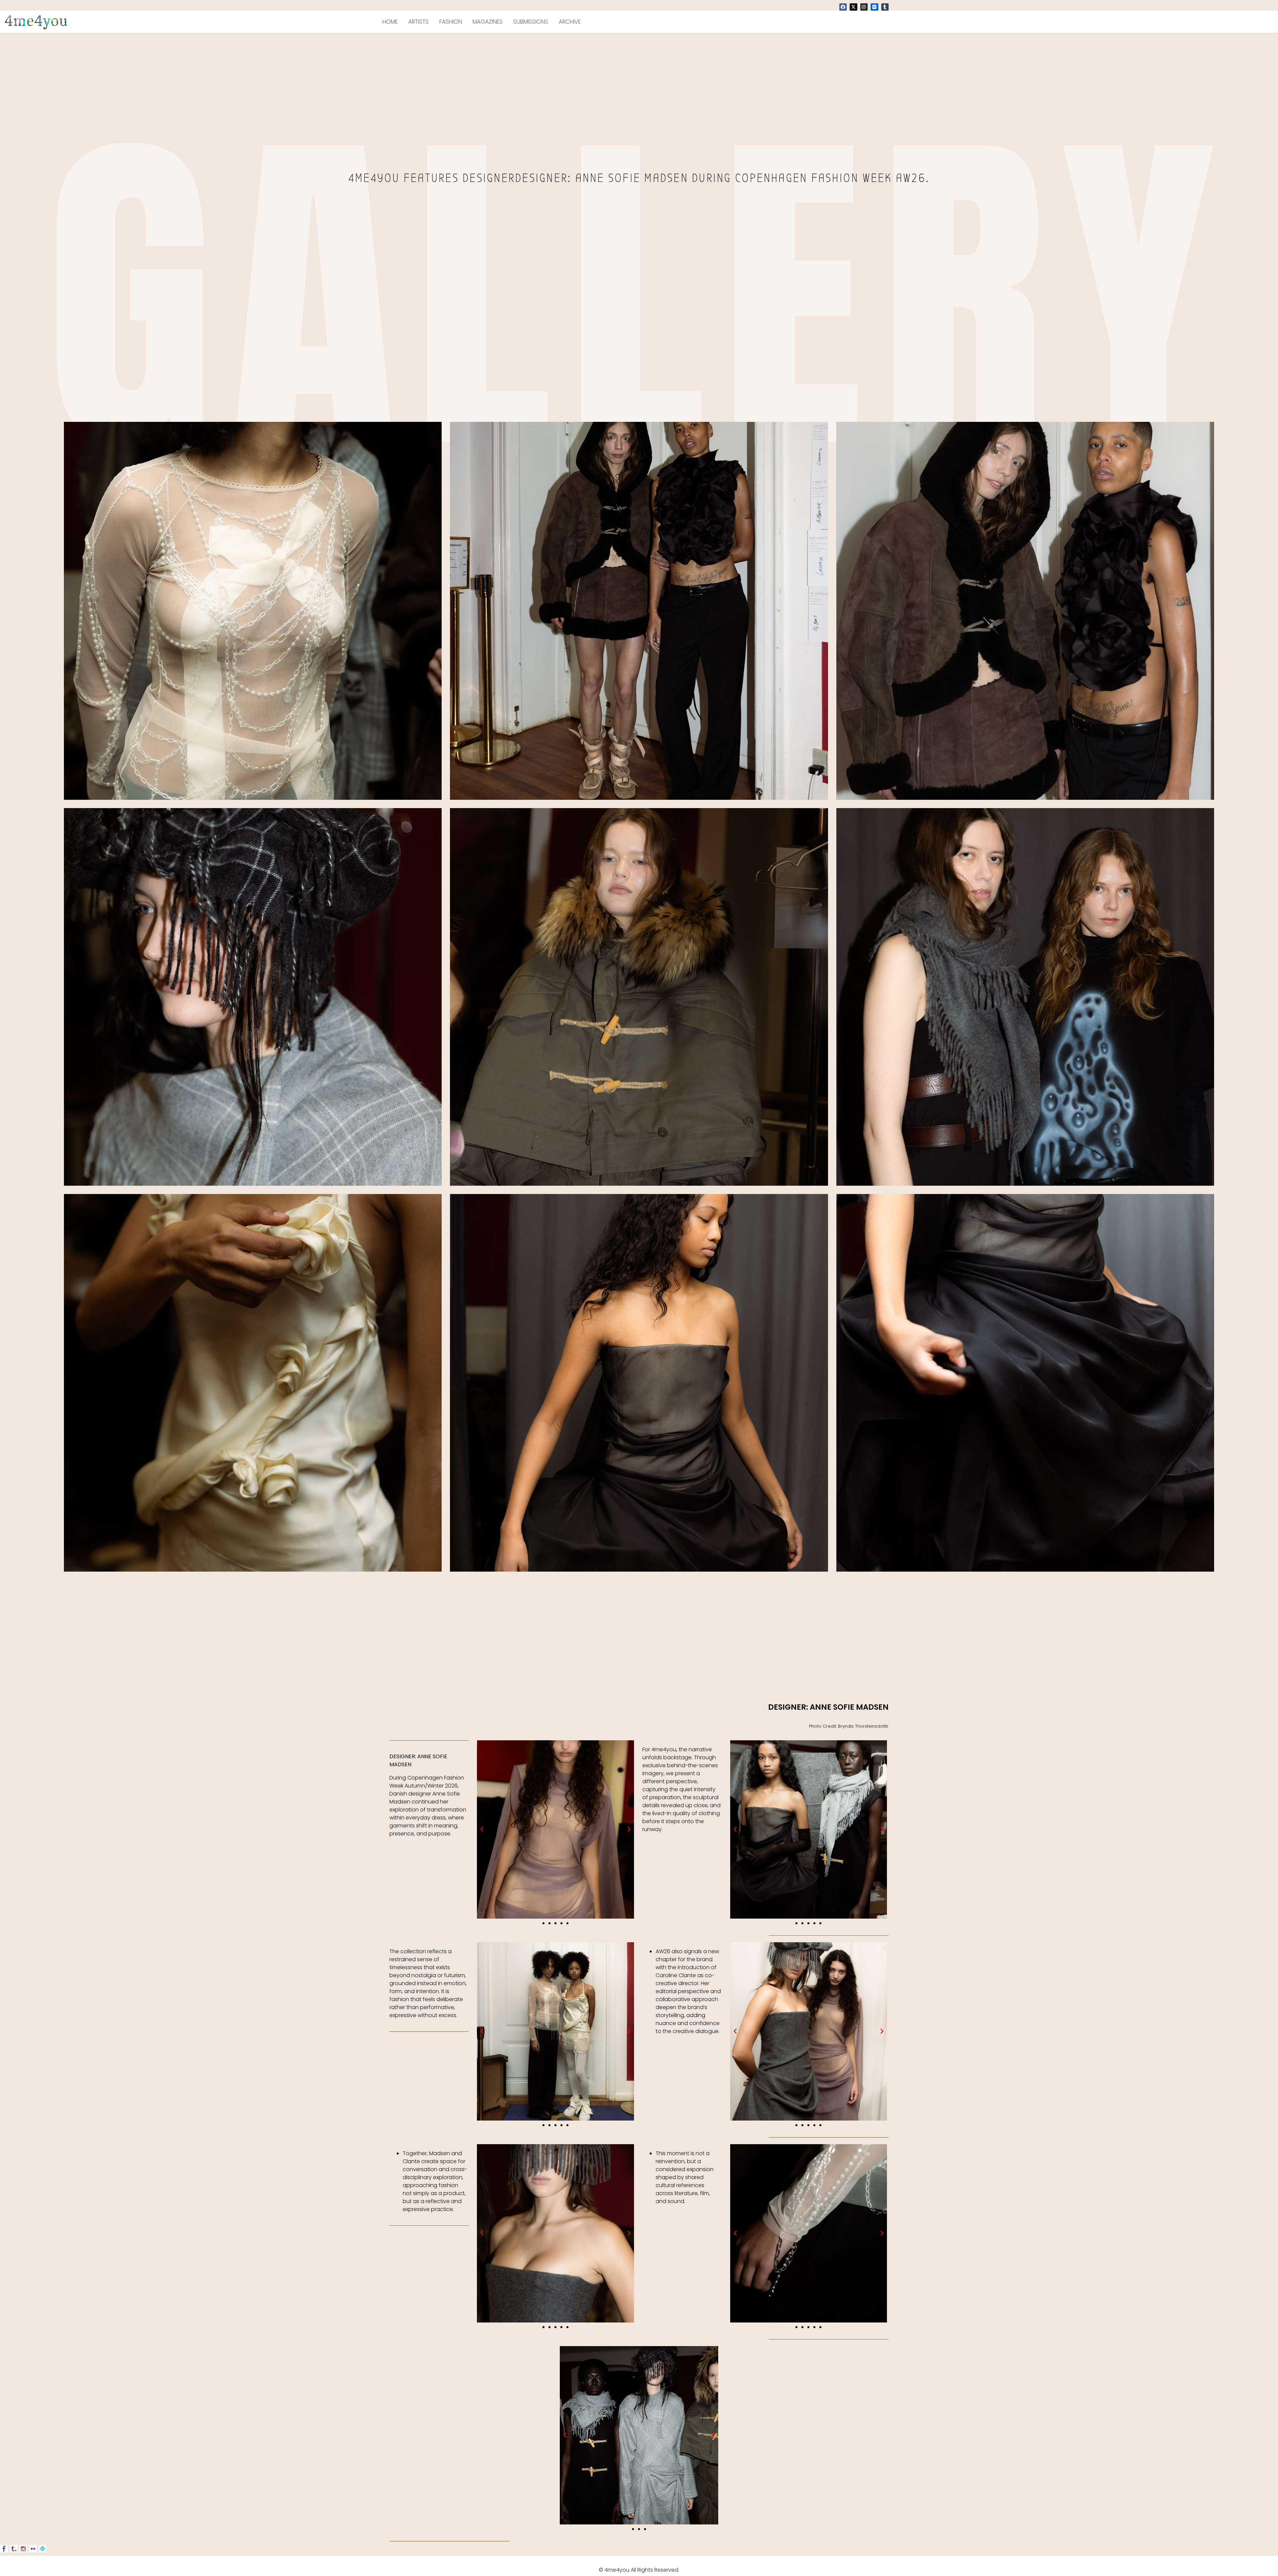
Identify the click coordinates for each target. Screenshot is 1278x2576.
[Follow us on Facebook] (4, 2549)
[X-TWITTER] (853, 7)
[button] (482, 1829)
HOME (390, 22)
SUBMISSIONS (531, 22)
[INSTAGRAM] (864, 7)
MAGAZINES (488, 22)
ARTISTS (419, 22)
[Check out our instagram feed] (23, 2549)
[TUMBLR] (885, 7)
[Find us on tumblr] (14, 2549)
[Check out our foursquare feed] (43, 2549)
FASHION (451, 22)
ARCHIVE (570, 22)
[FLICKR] (874, 7)
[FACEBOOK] (843, 7)
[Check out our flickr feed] (33, 2549)
